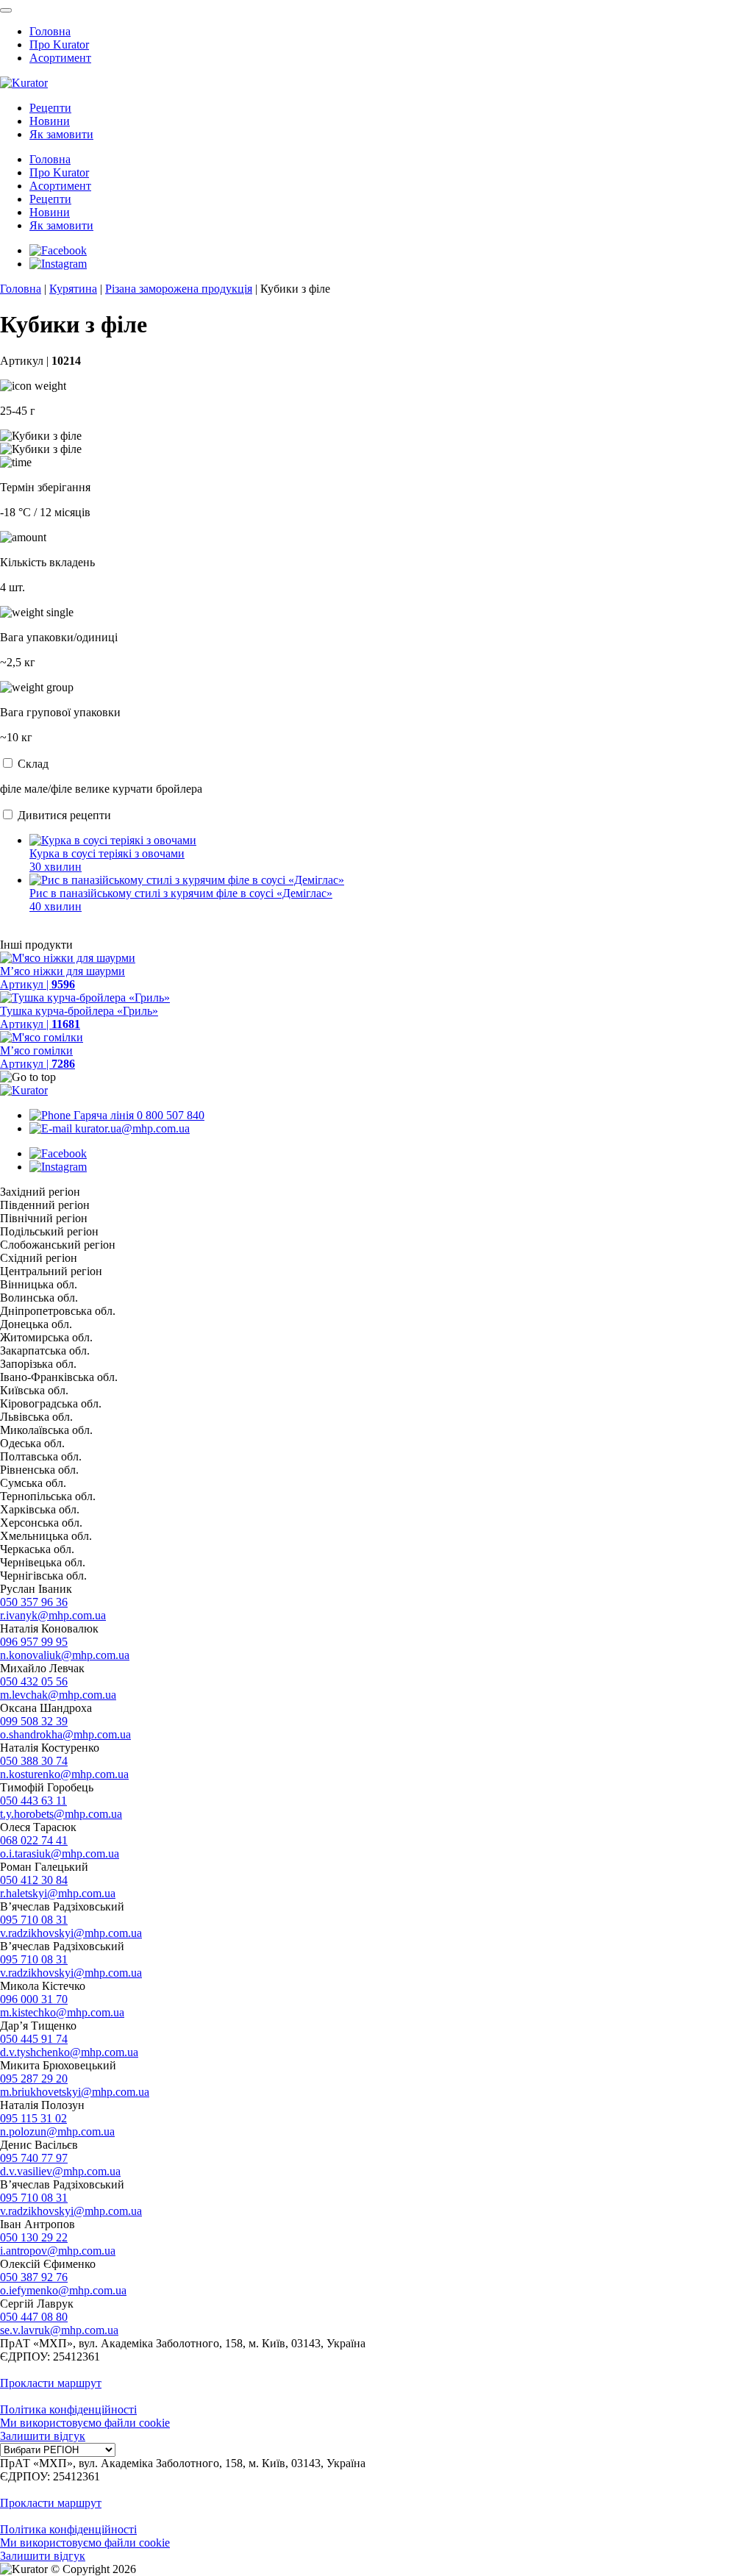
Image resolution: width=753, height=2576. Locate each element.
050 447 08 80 (34, 2317)
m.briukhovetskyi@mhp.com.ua (75, 2092)
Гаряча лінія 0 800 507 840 (138, 1115)
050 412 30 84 (34, 1880)
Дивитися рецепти (64, 815)
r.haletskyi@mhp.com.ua (58, 1893)
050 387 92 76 (34, 2277)
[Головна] (24, 1090)
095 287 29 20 (34, 2079)
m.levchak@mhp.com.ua (58, 1695)
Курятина (73, 289)
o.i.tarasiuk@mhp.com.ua (60, 1853)
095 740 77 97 (34, 2158)
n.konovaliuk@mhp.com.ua (65, 1655)
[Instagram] (58, 264)
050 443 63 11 (33, 1801)
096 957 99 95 (34, 1642)
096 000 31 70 (34, 1999)
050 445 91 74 (34, 2039)
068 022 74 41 (34, 1840)
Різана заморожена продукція (179, 289)
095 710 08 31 (34, 1920)
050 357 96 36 (34, 1602)
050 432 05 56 (34, 1681)
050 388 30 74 (34, 1761)
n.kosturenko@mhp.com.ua (64, 1774)
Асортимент (60, 58)
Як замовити (61, 134)
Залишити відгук (43, 2436)
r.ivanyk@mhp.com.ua (53, 1615)
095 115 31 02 (33, 2118)
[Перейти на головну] (24, 83)
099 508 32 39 (34, 1721)
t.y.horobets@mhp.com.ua (61, 1814)
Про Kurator (59, 44)
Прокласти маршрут (51, 2383)
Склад (33, 764)
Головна (50, 31)
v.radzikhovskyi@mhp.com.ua (71, 1933)
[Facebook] (58, 250)
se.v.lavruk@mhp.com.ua (59, 2330)
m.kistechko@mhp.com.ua (62, 2012)
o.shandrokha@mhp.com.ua (65, 1734)
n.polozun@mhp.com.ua (57, 2131)
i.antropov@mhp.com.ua (58, 2251)
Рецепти (50, 108)
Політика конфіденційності (68, 2409)
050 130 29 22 (34, 2237)
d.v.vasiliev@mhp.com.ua (60, 2171)
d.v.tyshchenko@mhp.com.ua (69, 2052)
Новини (50, 121)
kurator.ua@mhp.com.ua (131, 1128)
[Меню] (6, 10)
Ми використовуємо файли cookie (85, 2423)
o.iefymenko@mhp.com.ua (63, 2290)
